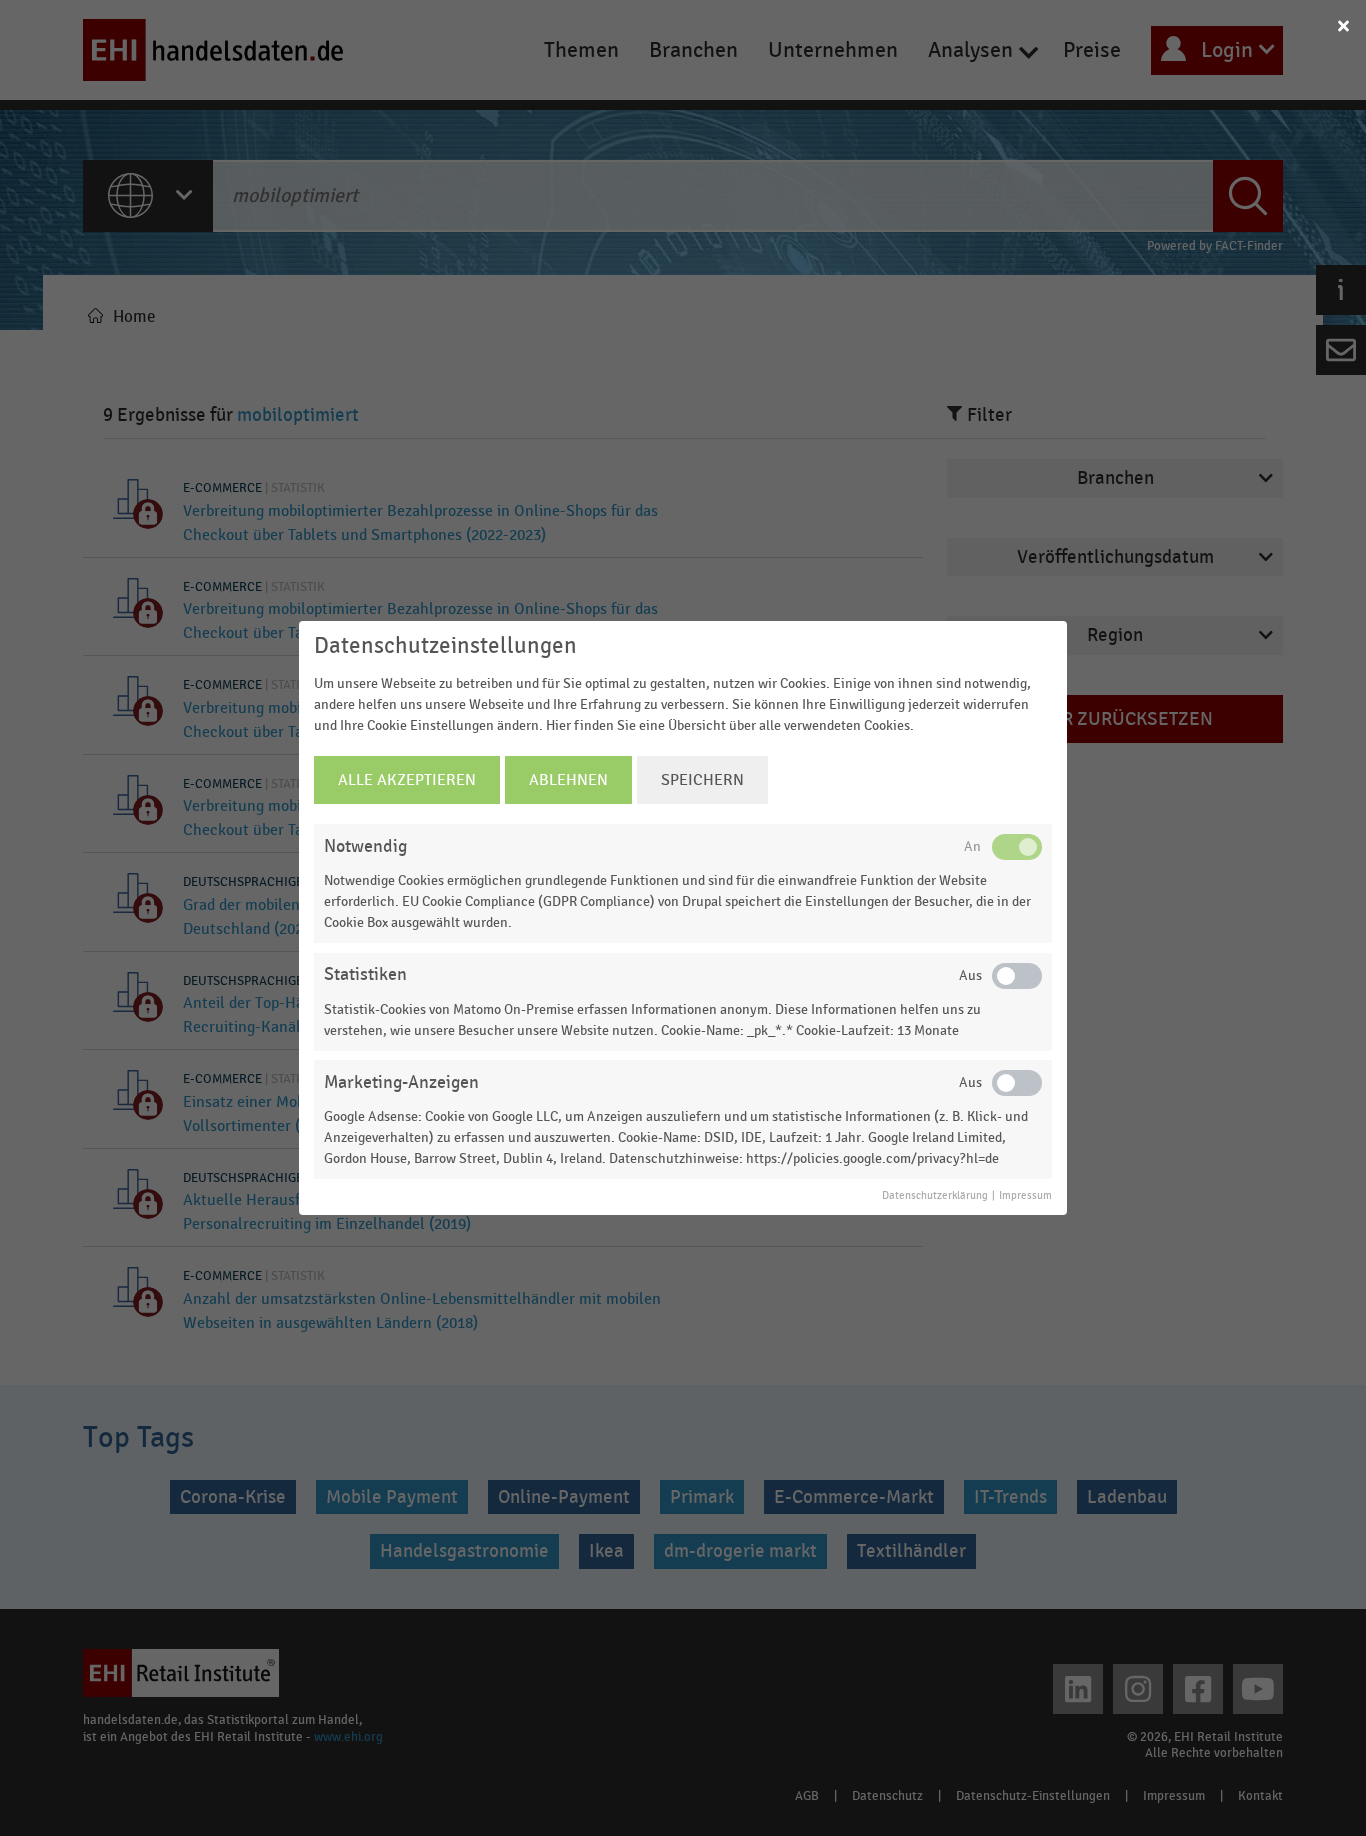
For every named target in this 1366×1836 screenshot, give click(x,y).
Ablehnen (568, 780)
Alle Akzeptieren (407, 780)
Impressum (1025, 1196)
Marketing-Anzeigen (401, 1082)
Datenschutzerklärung (935, 1196)
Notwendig (365, 846)
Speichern (702, 780)
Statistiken (365, 974)
